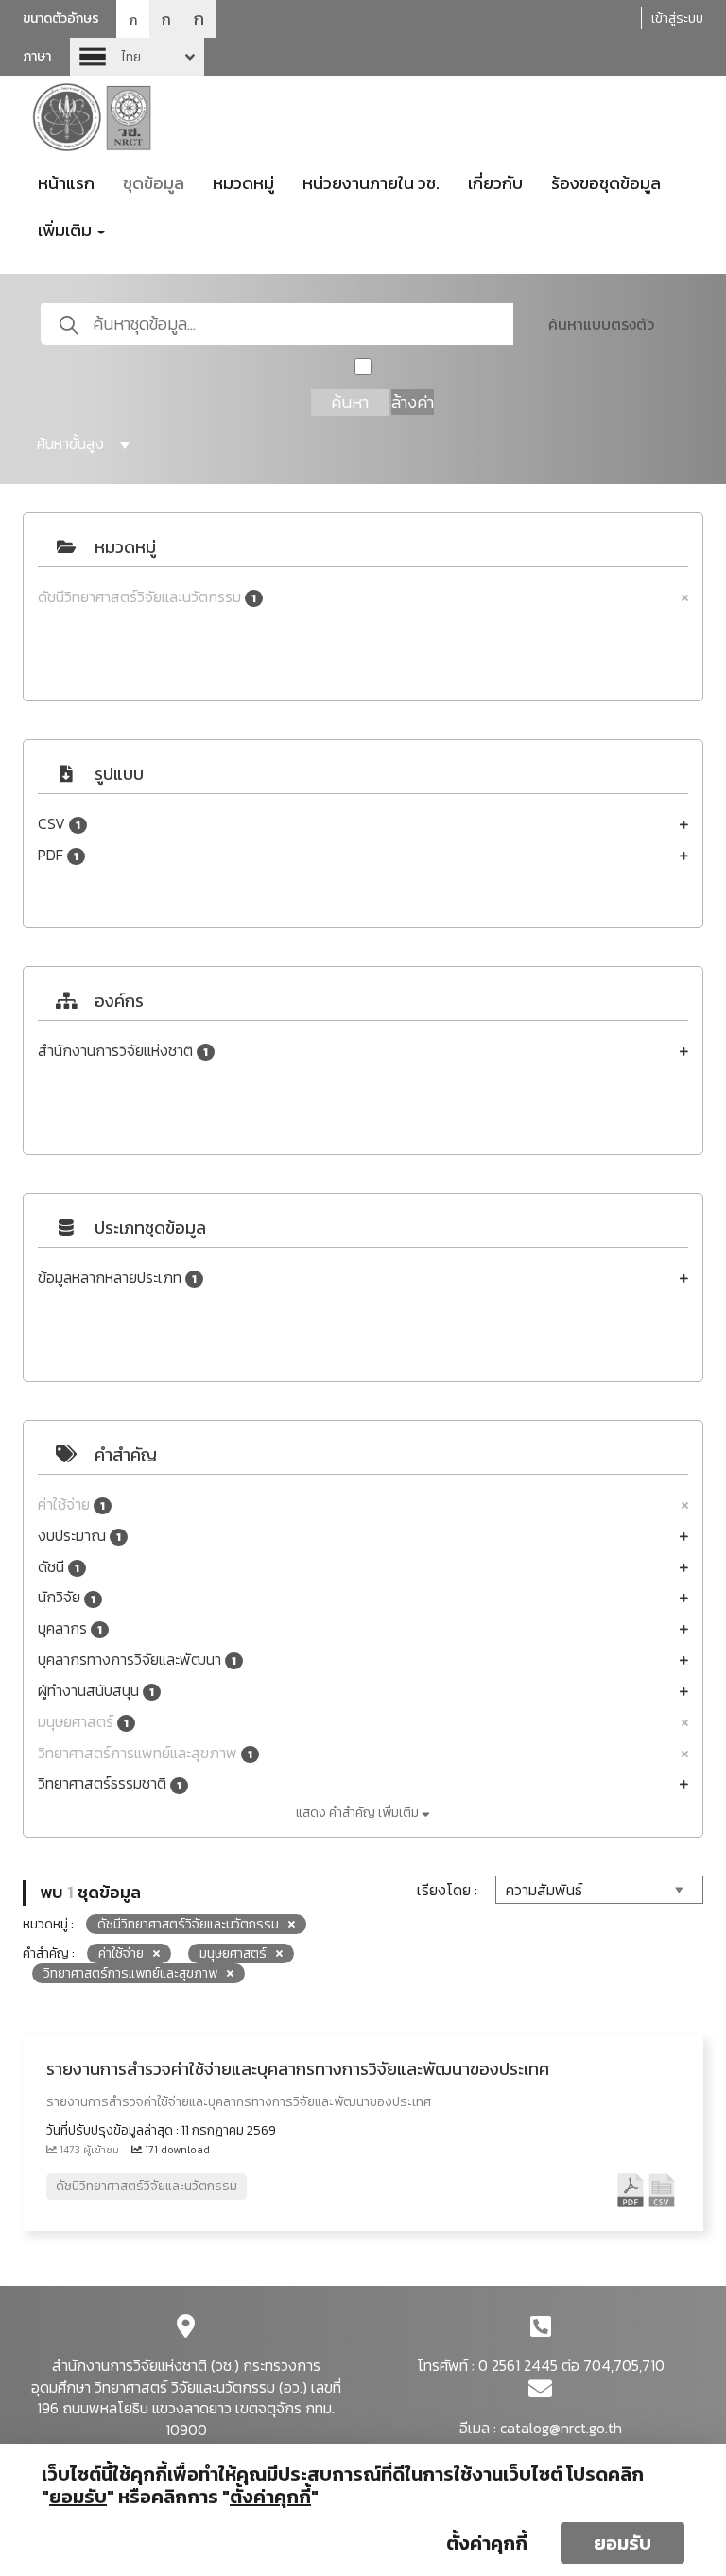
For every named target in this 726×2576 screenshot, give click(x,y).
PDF (58, 855)
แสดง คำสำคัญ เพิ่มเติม (359, 1813)
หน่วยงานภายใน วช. (371, 183)
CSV (59, 824)
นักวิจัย (67, 1597)
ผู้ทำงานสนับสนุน (96, 1691)
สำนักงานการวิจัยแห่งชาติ (123, 1051)
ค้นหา (350, 402)
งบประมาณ (79, 1536)
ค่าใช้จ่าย (71, 1504)
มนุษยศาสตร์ (83, 1722)
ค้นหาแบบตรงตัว (601, 324)
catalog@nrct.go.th (561, 2428)
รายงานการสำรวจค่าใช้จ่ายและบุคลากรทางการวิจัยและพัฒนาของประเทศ (298, 2069)
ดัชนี (59, 1567)
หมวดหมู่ (243, 183)
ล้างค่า (413, 402)
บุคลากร (70, 1628)
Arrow (137, 57)
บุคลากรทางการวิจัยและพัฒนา (137, 1660)
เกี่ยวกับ (495, 183)
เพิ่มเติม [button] (67, 230)
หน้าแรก (66, 183)
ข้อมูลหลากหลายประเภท (117, 1278)
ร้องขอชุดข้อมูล (606, 183)
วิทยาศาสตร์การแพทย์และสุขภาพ (145, 1753)
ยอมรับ (622, 2543)
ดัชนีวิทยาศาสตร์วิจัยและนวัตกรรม (147, 597)
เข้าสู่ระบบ (677, 18)
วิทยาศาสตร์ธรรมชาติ (110, 1783)
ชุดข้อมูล (154, 183)
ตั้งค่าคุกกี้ (487, 2543)
